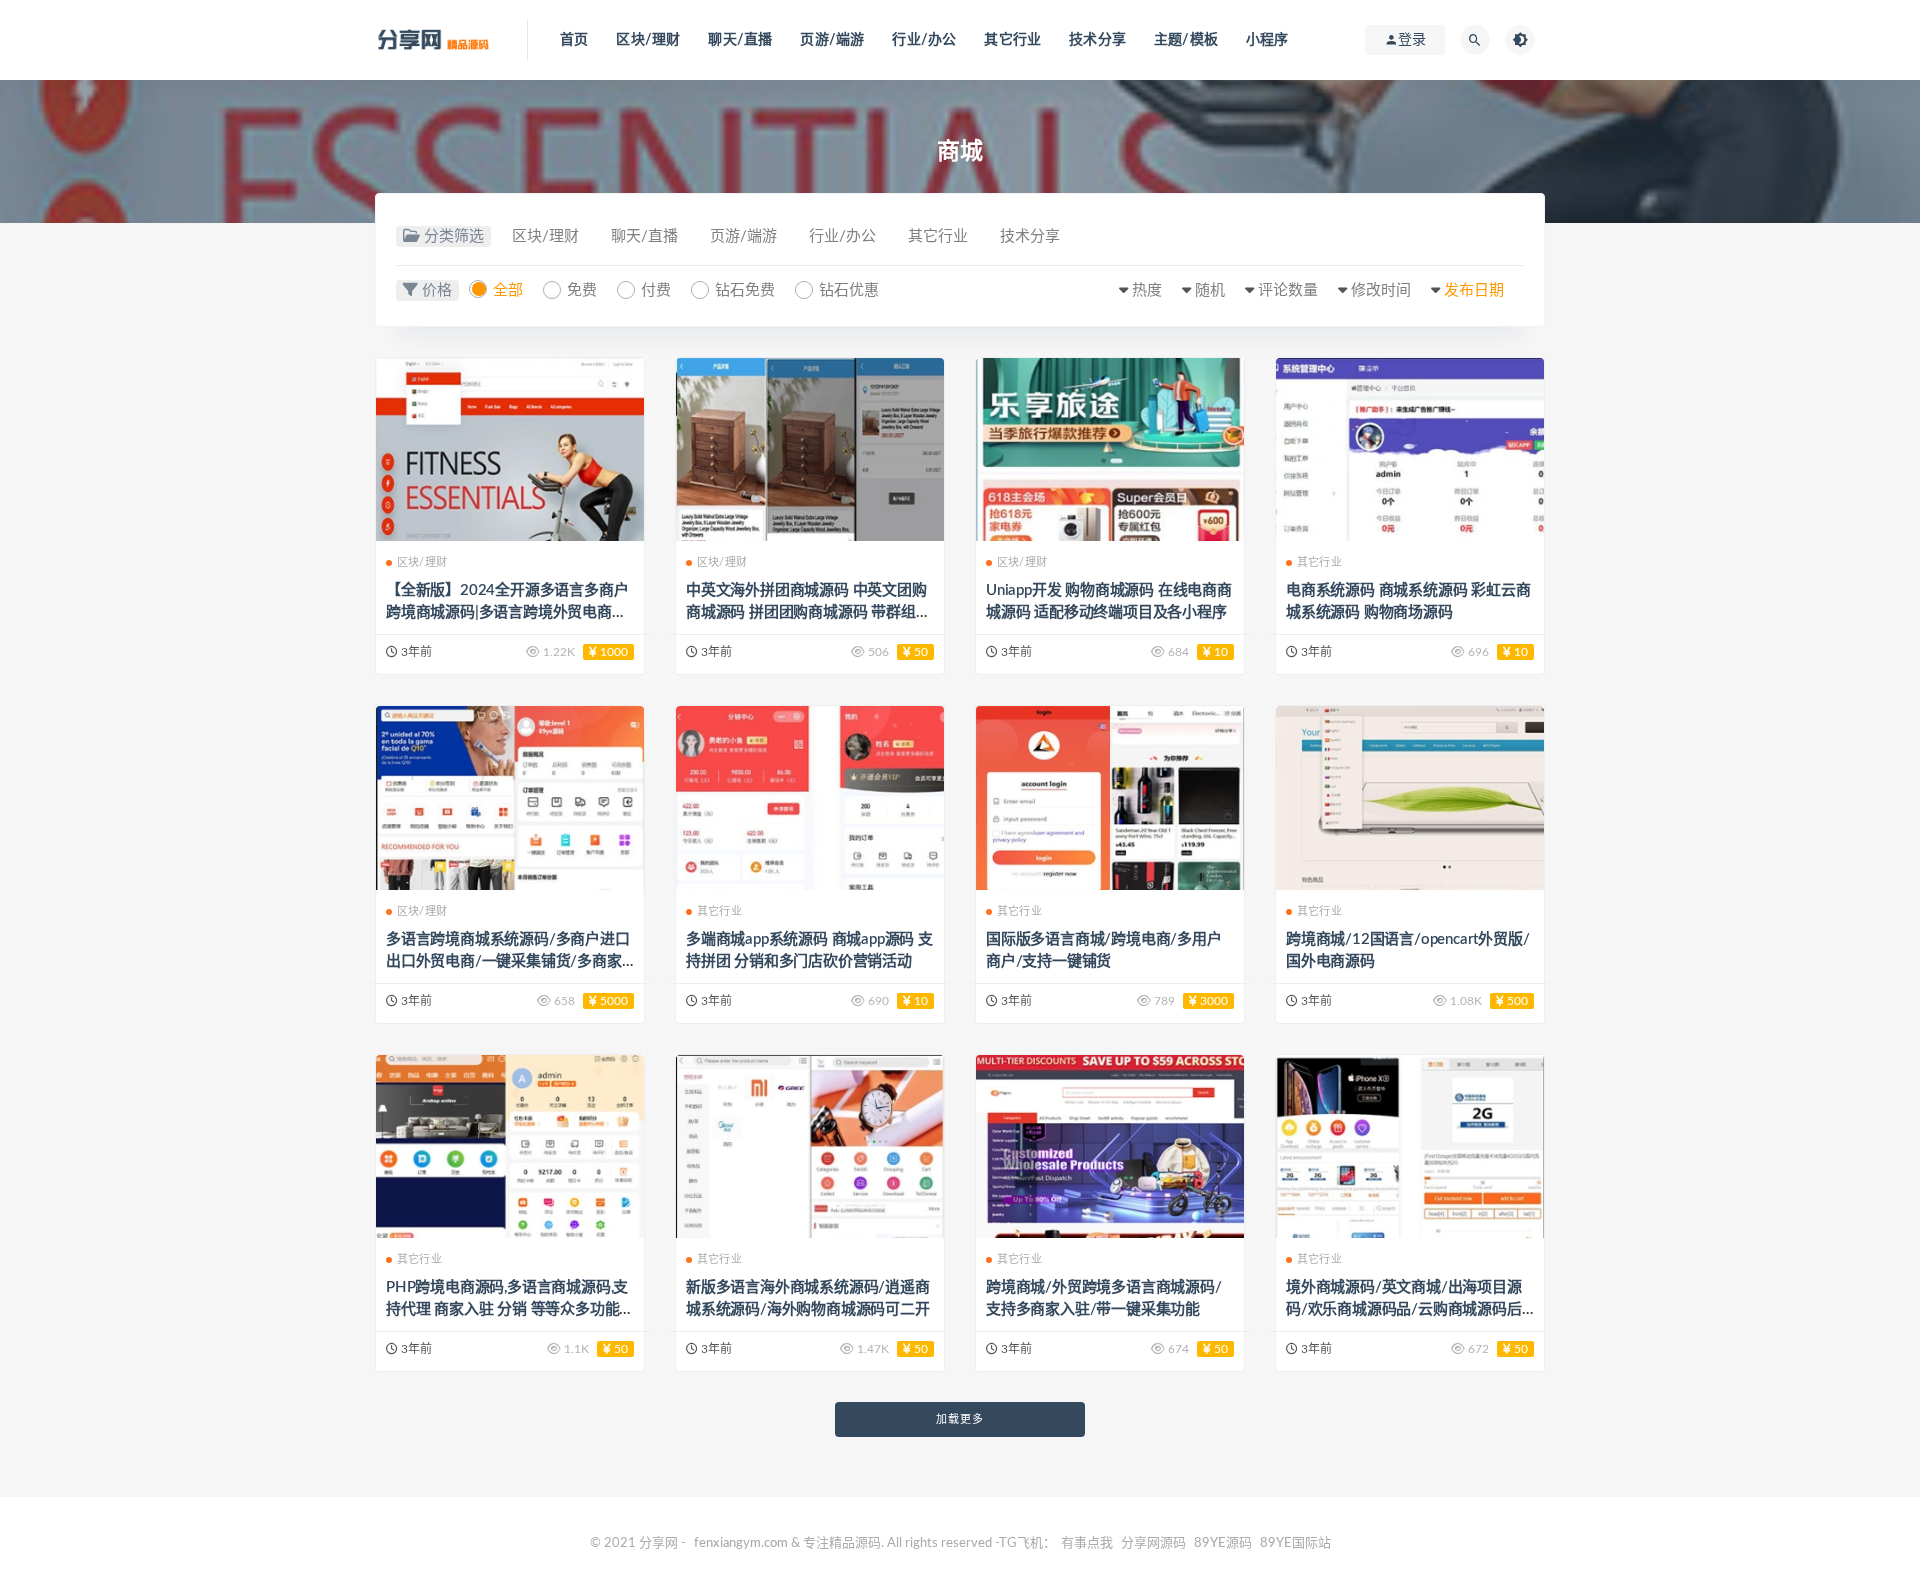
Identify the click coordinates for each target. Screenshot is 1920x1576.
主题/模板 (1186, 40)
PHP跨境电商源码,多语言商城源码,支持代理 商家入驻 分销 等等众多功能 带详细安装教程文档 (507, 1309)
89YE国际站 (1295, 1543)
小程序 (1267, 40)
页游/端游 (832, 40)
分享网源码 (1153, 1543)
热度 (1147, 290)
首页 (574, 40)
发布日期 (1474, 290)
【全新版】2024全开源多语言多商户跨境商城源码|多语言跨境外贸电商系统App (507, 612)
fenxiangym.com (741, 1543)
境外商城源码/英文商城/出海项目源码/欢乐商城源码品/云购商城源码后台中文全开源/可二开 (1404, 1309)
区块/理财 (648, 40)
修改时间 (1381, 290)
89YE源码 (1223, 1543)
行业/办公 (924, 40)
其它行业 (1012, 40)
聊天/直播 (740, 40)
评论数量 (1288, 290)
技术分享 (1097, 40)
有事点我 (1087, 1543)
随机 (1210, 290)
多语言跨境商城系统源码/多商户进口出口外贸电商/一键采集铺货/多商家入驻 (508, 961)
